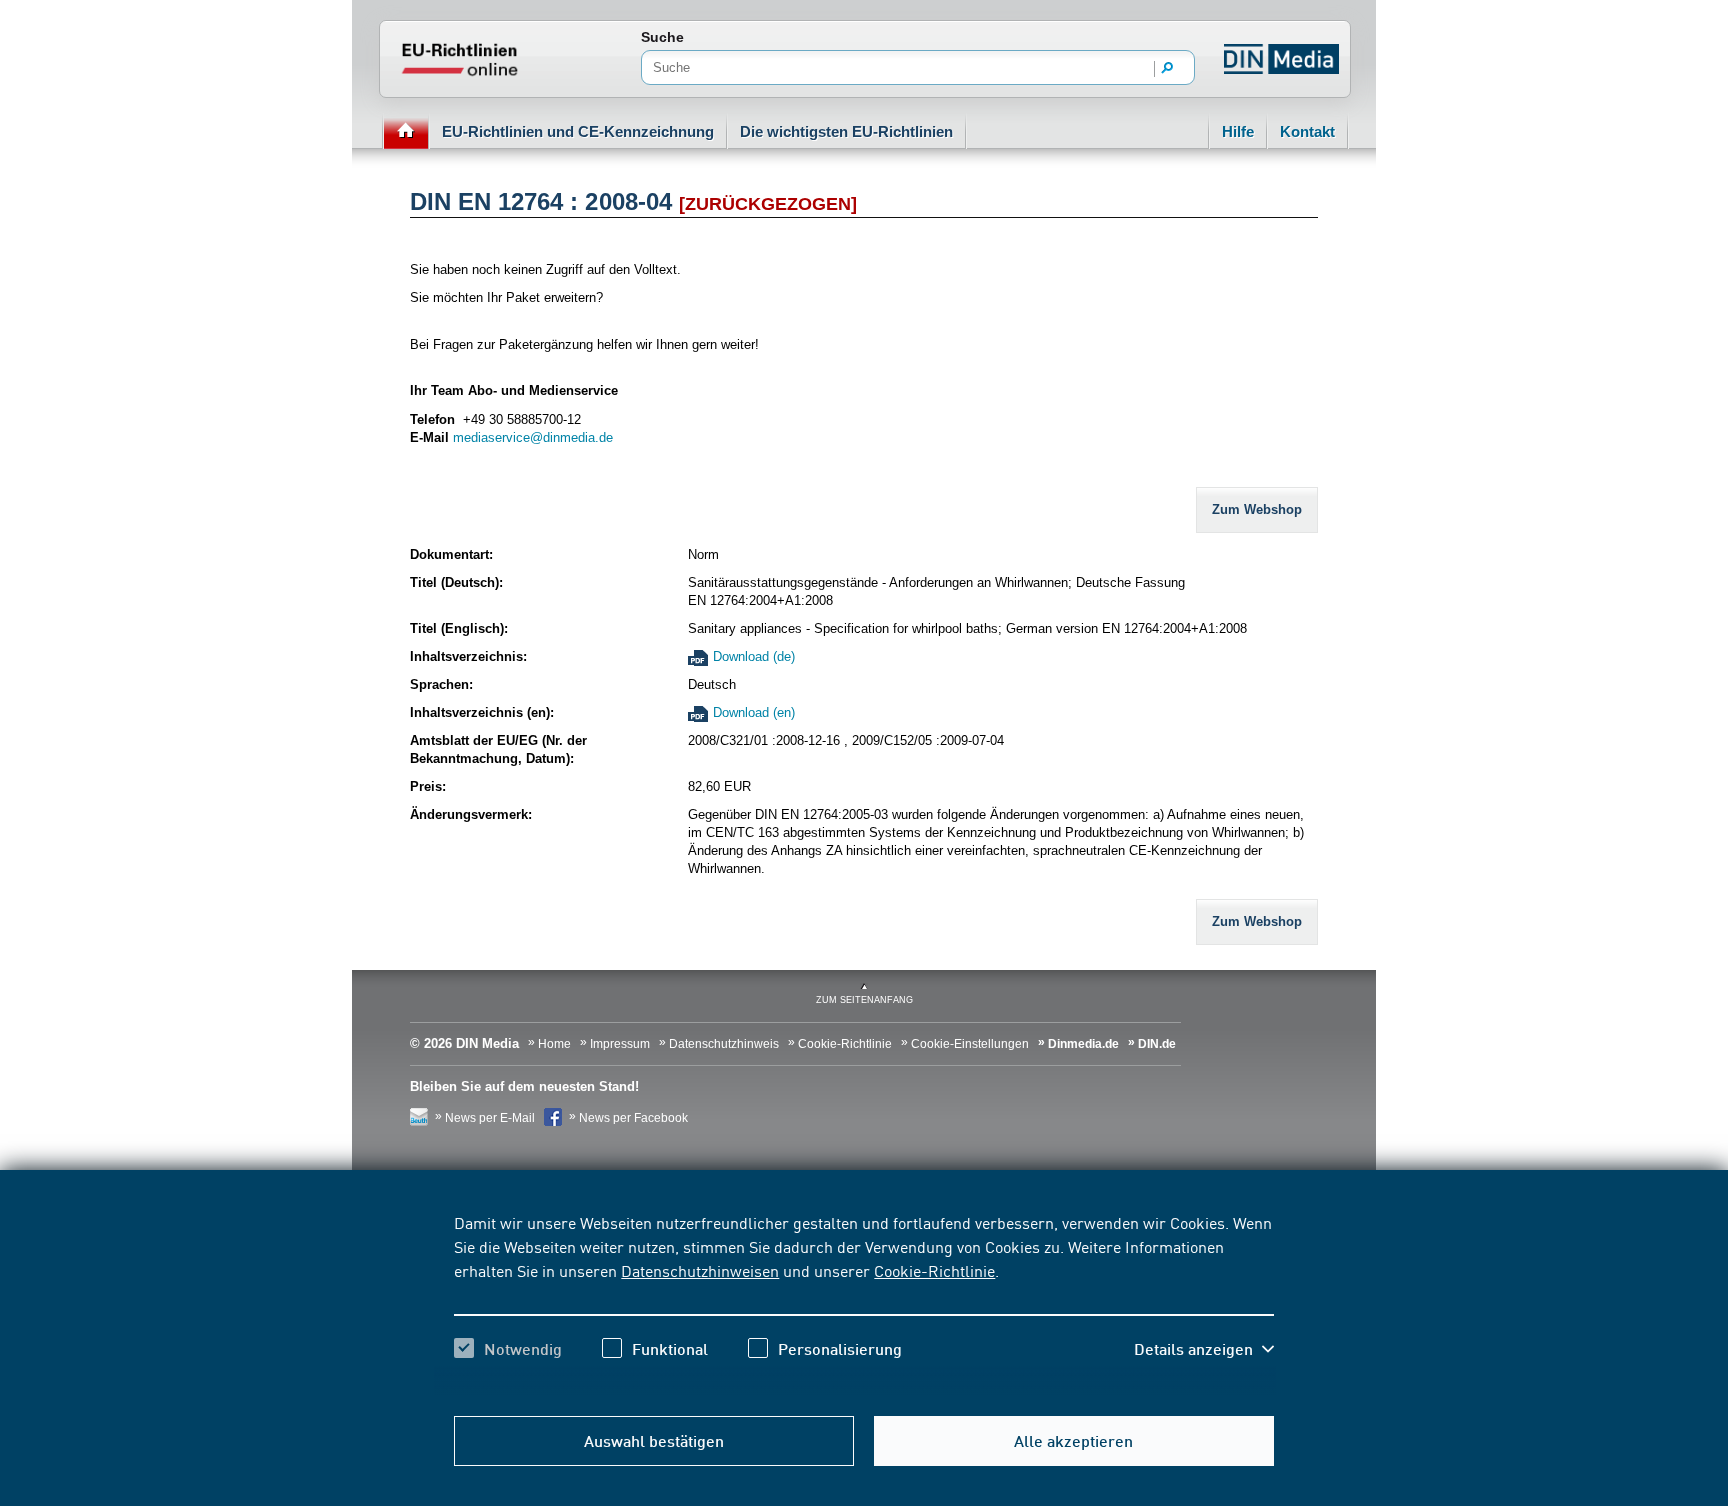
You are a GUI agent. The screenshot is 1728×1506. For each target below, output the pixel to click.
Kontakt (1307, 131)
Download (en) (754, 712)
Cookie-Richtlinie (934, 1270)
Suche (662, 37)
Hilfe (1238, 131)
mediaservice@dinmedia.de (533, 437)
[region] (863, 1303)
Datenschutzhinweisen (700, 1270)
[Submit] (1168, 69)
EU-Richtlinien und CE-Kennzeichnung (578, 131)
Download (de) (754, 656)
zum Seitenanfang (864, 1000)
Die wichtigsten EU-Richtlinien (846, 131)
